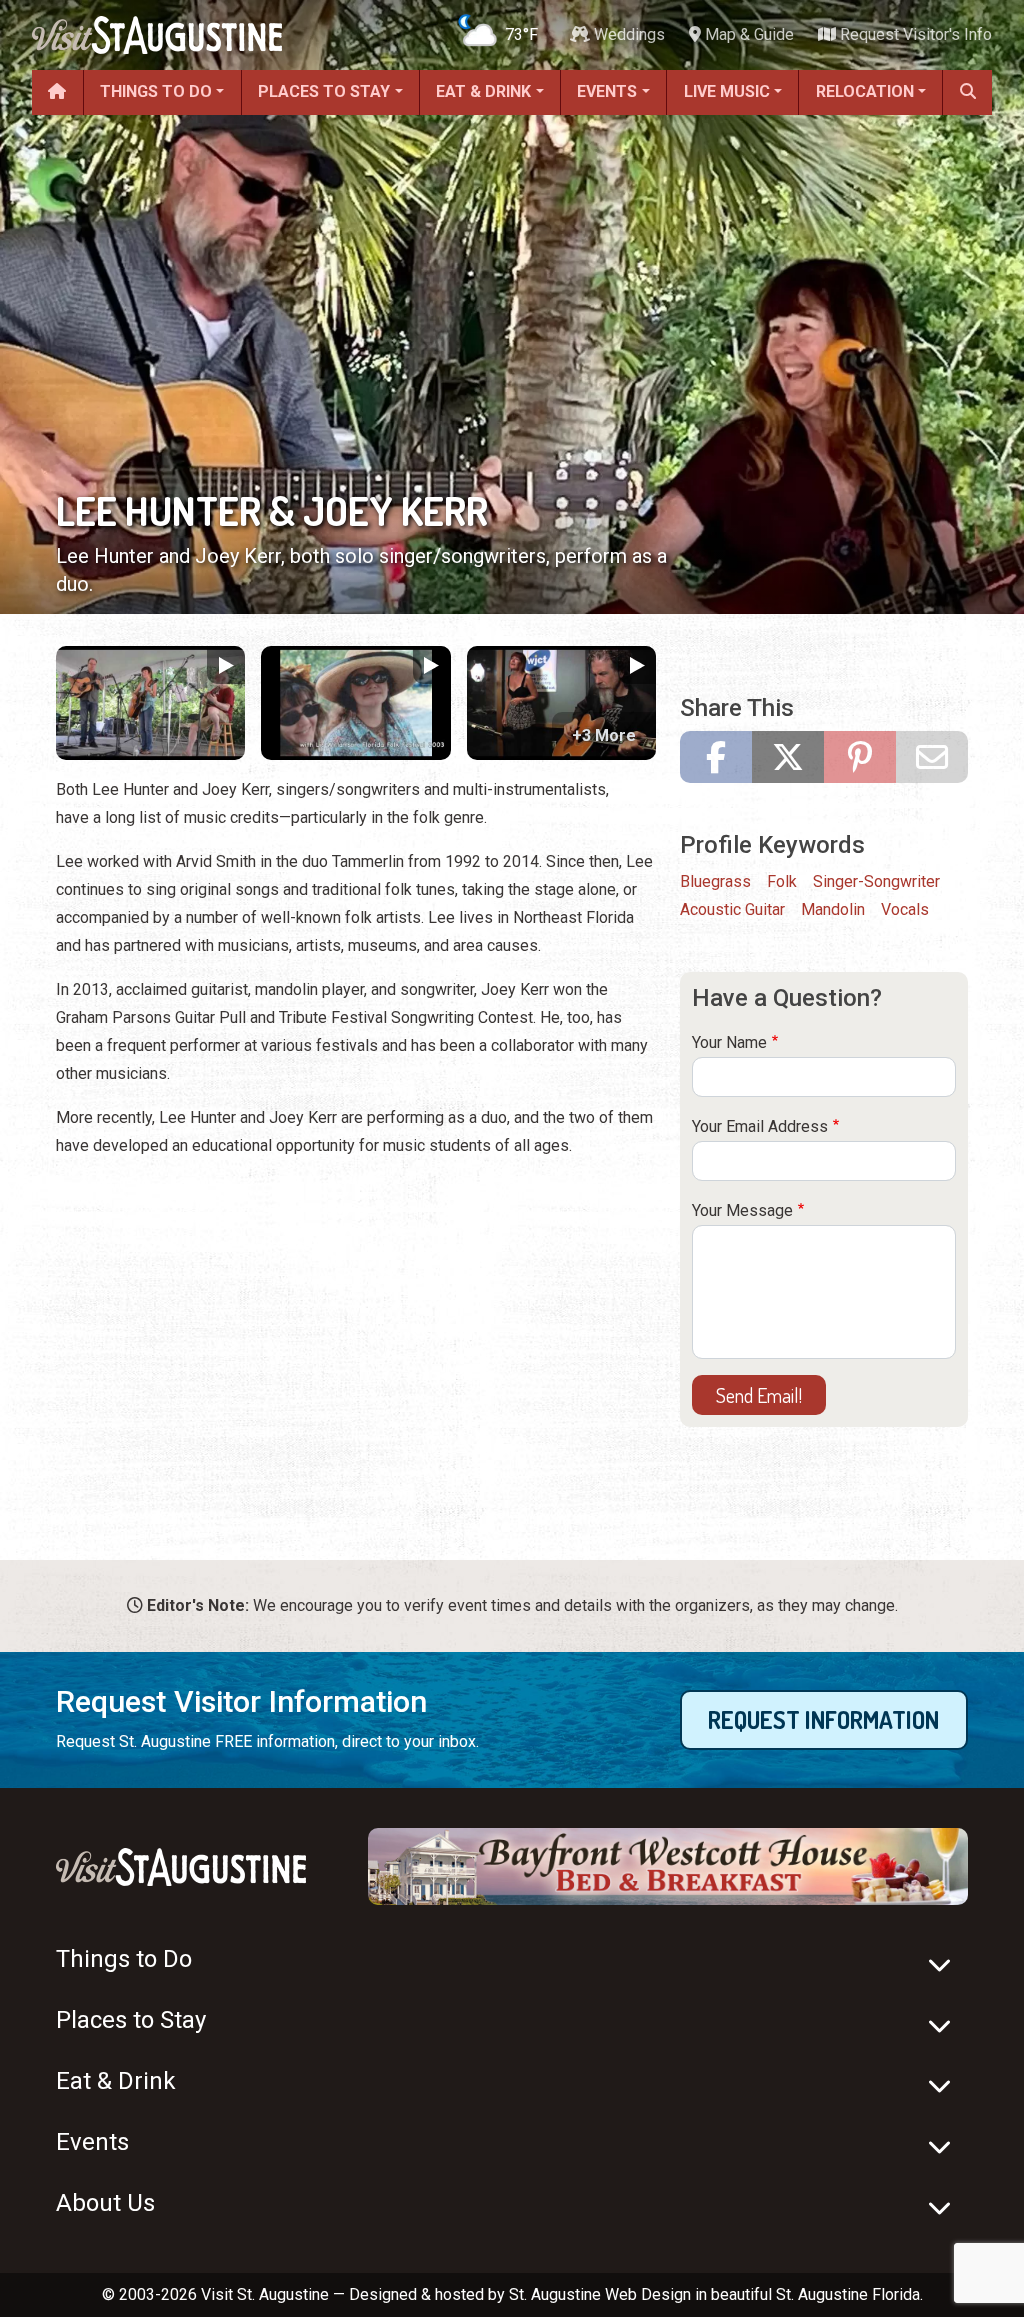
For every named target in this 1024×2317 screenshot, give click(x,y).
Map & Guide (747, 34)
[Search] (967, 92)
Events (607, 91)
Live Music (727, 91)
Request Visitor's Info (914, 34)
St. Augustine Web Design (600, 2294)
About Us (105, 2203)
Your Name (729, 1042)
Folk (782, 881)
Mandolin (833, 909)
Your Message (742, 1210)
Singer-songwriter (876, 881)
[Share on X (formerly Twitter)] (788, 757)
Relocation (865, 91)
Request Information (823, 1719)
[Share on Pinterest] (860, 757)
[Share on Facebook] (716, 757)
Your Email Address (760, 1126)
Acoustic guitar (732, 909)
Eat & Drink (483, 91)
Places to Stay (324, 91)
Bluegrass (715, 881)
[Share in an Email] (932, 757)
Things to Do (156, 91)
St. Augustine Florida (848, 2294)
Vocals (905, 909)
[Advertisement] (356, 1316)
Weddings (627, 34)
